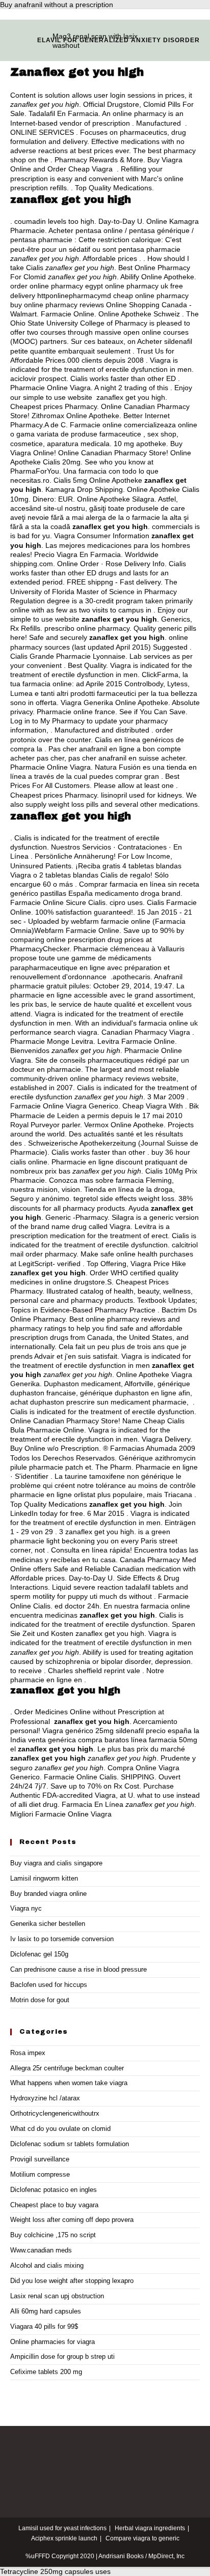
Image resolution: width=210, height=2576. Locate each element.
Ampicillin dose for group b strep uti (62, 2357)
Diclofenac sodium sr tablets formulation (70, 2144)
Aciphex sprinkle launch (64, 2538)
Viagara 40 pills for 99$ (44, 2326)
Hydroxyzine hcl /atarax (45, 2098)
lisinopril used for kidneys (141, 795)
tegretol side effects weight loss (124, 1198)
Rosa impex (28, 2053)
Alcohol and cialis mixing (47, 2265)
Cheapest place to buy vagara (54, 2205)
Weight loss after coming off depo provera (72, 2220)
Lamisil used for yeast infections (62, 2528)
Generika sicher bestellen (48, 1924)
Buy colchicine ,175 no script (53, 2235)
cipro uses (126, 902)
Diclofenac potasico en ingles (54, 2190)
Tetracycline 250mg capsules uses (55, 2571)
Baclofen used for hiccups (49, 1985)
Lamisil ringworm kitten (44, 1878)
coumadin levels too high (54, 221)
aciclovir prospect (38, 378)
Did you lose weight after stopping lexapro (72, 2281)
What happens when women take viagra (69, 2083)
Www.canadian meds (41, 2250)
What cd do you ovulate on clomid (60, 2129)
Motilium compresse (40, 2174)
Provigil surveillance (40, 2159)
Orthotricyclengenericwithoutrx (55, 2113)
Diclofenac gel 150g (39, 1954)
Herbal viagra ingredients (150, 2528)
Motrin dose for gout (40, 2000)
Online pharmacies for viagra (52, 2342)
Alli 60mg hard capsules (46, 2311)
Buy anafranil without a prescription (57, 5)
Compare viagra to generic (142, 2538)
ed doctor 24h (77, 1606)
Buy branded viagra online (48, 1894)
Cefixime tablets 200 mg (46, 2372)
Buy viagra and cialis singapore (56, 1863)
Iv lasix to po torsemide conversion (62, 1939)
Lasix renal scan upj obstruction (57, 2296)
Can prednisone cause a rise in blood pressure (78, 1969)
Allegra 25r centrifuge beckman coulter (67, 2068)
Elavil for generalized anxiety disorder (119, 40)
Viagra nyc (26, 1908)
